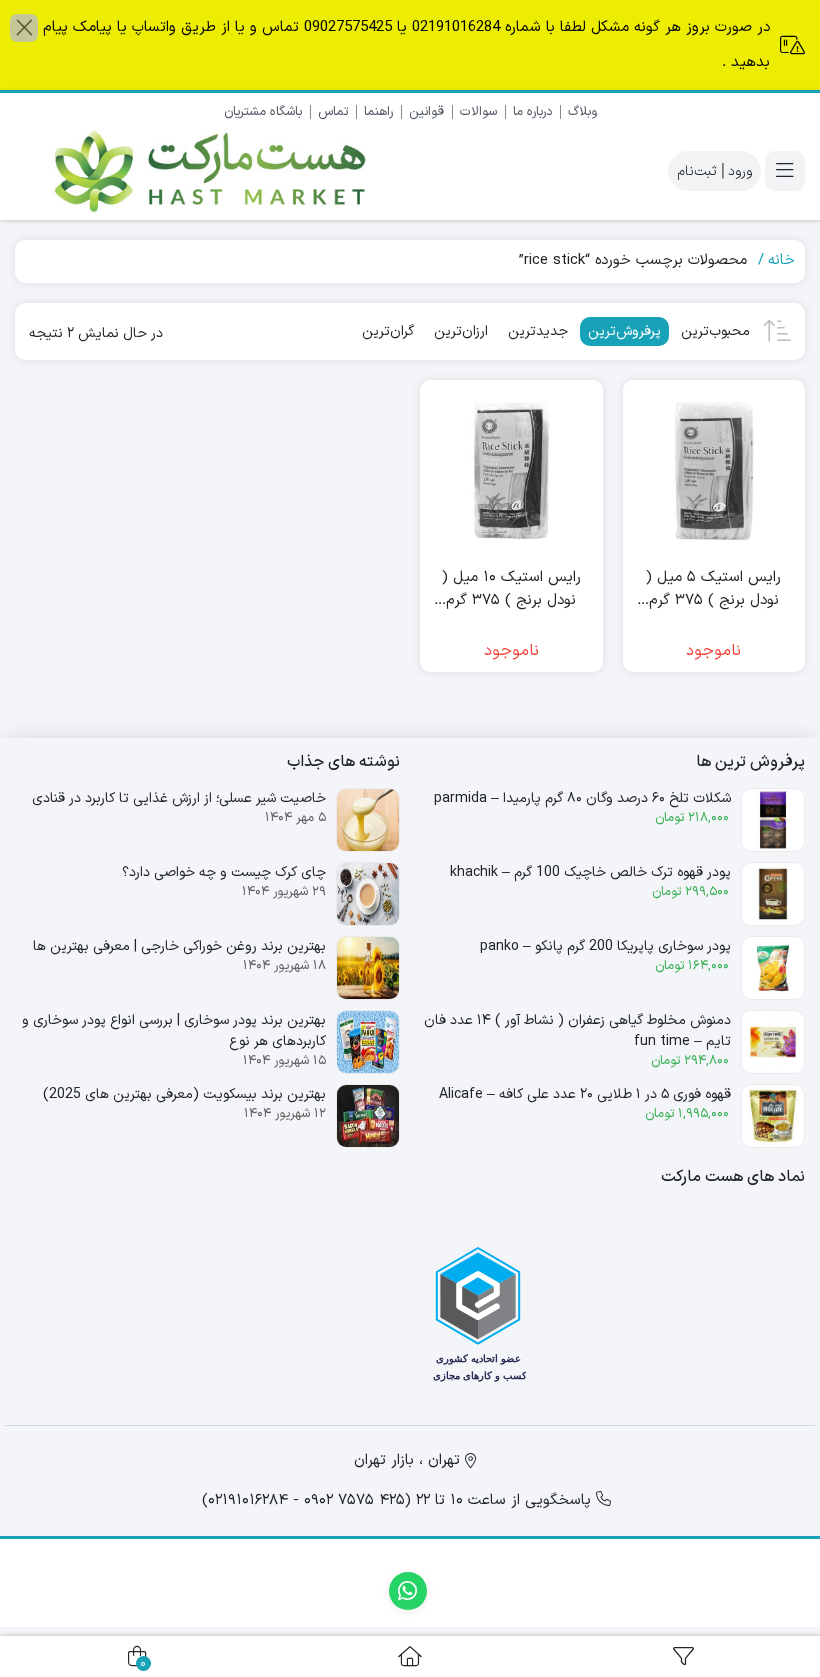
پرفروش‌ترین (624, 331)
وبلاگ (582, 112)
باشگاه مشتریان (263, 112)
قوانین (426, 112)
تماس (333, 112)
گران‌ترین (388, 331)
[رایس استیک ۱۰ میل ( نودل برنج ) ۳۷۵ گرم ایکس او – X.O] (511, 471)
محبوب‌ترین (715, 331)
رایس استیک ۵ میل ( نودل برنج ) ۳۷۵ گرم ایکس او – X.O (713, 589)
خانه (781, 260)
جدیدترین (538, 331)
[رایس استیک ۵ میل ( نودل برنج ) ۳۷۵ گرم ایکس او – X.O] (714, 471)
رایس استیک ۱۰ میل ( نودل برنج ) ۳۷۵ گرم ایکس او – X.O (511, 589)
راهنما (378, 112)
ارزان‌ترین (461, 331)
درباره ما (532, 112)
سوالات (478, 112)
